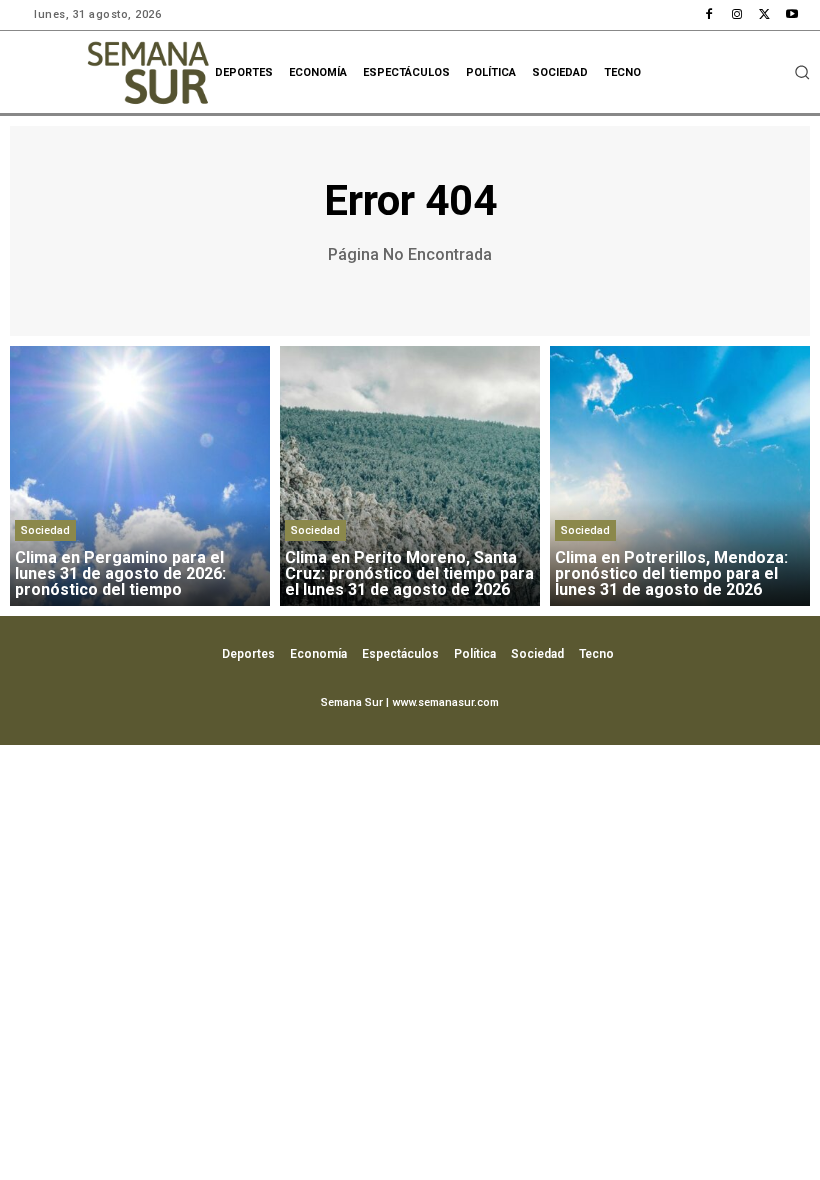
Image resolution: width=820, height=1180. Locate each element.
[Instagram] (737, 15)
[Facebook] (710, 15)
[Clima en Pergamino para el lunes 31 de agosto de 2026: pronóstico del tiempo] (140, 476)
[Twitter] (765, 15)
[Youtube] (792, 15)
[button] (802, 72)
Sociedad (45, 530)
